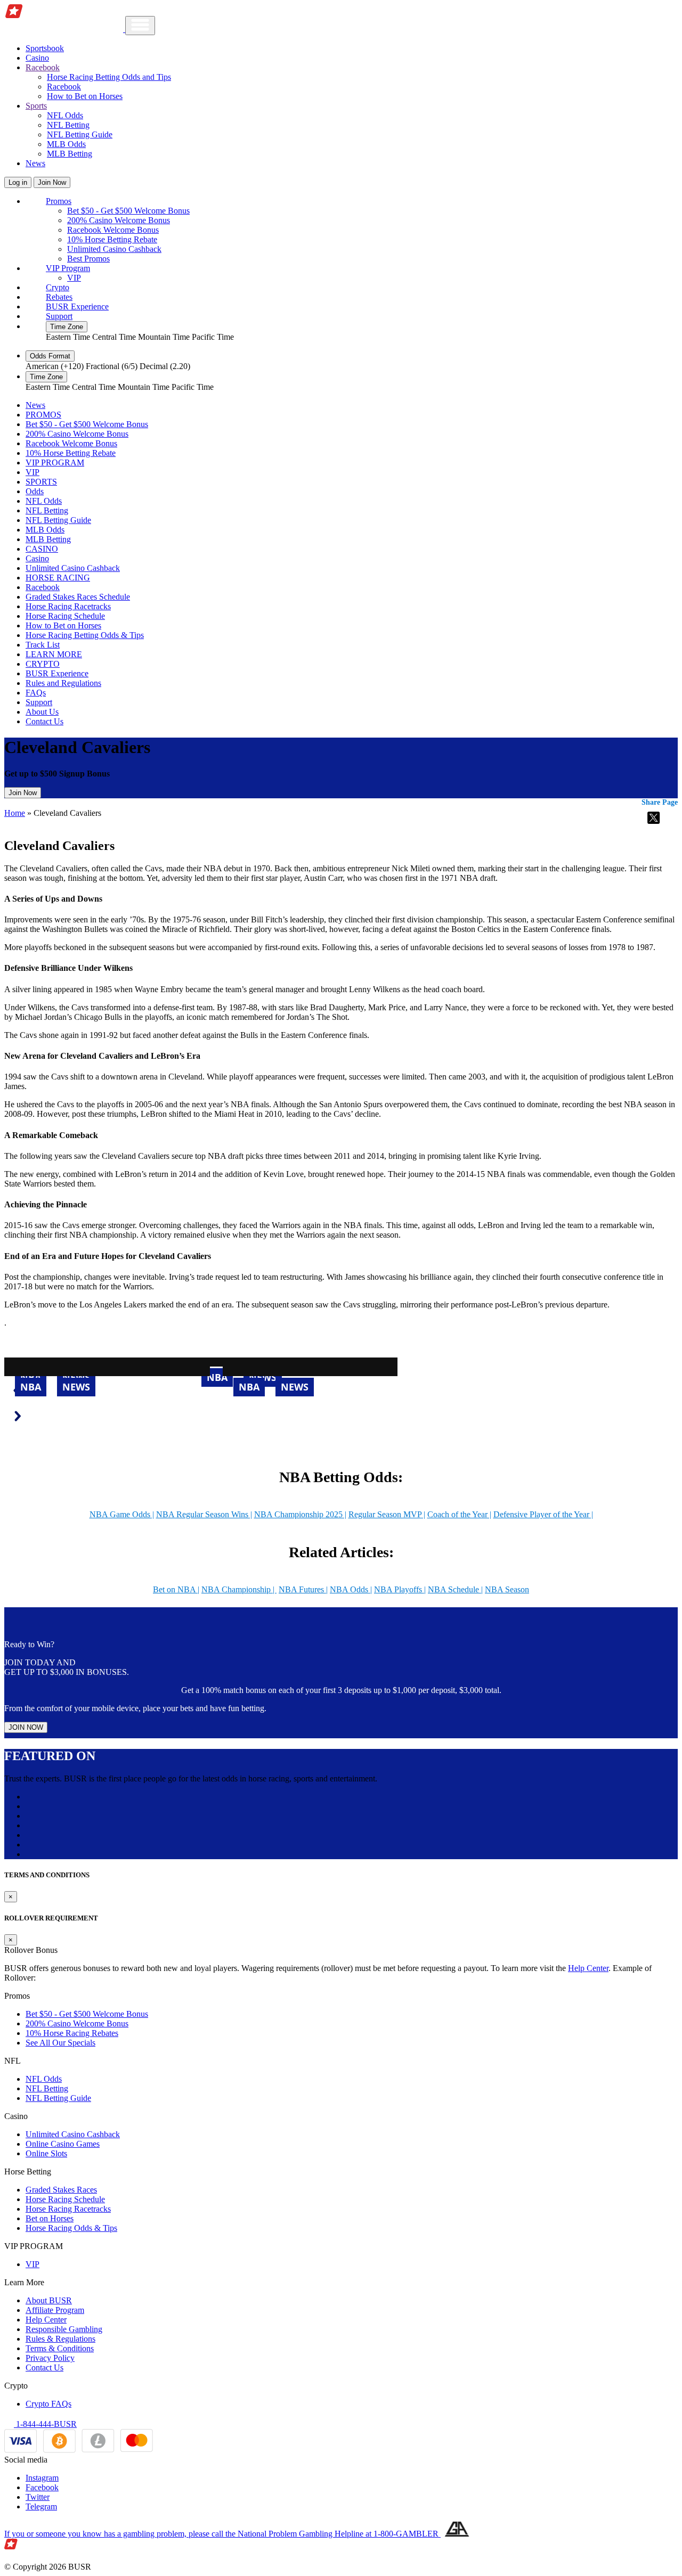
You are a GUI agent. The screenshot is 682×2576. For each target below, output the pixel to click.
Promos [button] (59, 201)
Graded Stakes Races (61, 2190)
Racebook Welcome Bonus (113, 230)
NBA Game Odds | (122, 1514)
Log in (18, 182)
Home (15, 813)
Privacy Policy (50, 2358)
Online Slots (46, 2153)
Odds (35, 491)
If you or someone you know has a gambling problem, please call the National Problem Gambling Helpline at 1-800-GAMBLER (222, 2534)
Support (59, 316)
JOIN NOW (26, 1727)
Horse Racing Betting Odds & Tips (85, 635)
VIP (74, 278)
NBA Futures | (303, 1589)
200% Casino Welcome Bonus (119, 220)
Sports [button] (36, 106)
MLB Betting (70, 154)
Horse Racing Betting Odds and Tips (109, 77)
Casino (37, 58)
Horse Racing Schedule (65, 616)
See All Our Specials (60, 2043)
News (35, 163)
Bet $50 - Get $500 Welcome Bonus (128, 211)
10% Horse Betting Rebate (112, 239)
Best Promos (88, 259)
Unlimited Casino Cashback (114, 249)
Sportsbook (45, 48)
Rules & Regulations (60, 2339)
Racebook (64, 87)
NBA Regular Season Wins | (204, 1514)
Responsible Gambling (64, 2329)
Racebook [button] (43, 67)
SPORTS (41, 482)
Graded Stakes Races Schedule (78, 597)
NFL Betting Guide (80, 134)
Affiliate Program (55, 2310)
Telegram (41, 2507)
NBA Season (507, 1589)
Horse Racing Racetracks (68, 606)
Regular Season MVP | (387, 1514)
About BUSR (49, 2300)
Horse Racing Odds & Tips (71, 2228)
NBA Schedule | (455, 1589)
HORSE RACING (58, 578)
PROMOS (43, 415)
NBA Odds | (351, 1589)
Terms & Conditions (60, 2348)
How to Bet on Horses (85, 96)
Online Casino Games (63, 2144)
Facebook (42, 2487)
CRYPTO (43, 664)
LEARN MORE (54, 654)
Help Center (588, 1968)
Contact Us (44, 721)
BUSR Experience (77, 306)
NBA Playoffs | (400, 1589)
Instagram (42, 2478)
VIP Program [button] (68, 268)
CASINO (42, 549)
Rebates (59, 297)
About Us (42, 712)
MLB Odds (66, 144)
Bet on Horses (50, 2218)
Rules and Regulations (63, 683)
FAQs (36, 693)
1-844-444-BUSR (45, 2424)
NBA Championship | (239, 1589)
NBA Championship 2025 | (300, 1514)
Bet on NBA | (176, 1589)
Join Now (52, 182)
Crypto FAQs (48, 2404)
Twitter (38, 2497)
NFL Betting (68, 125)
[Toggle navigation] (140, 26)
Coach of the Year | (459, 1514)
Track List (43, 645)
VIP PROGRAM (55, 463)
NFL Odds (65, 115)
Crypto (58, 287)
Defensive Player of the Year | (543, 1514)
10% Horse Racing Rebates (72, 2033)
